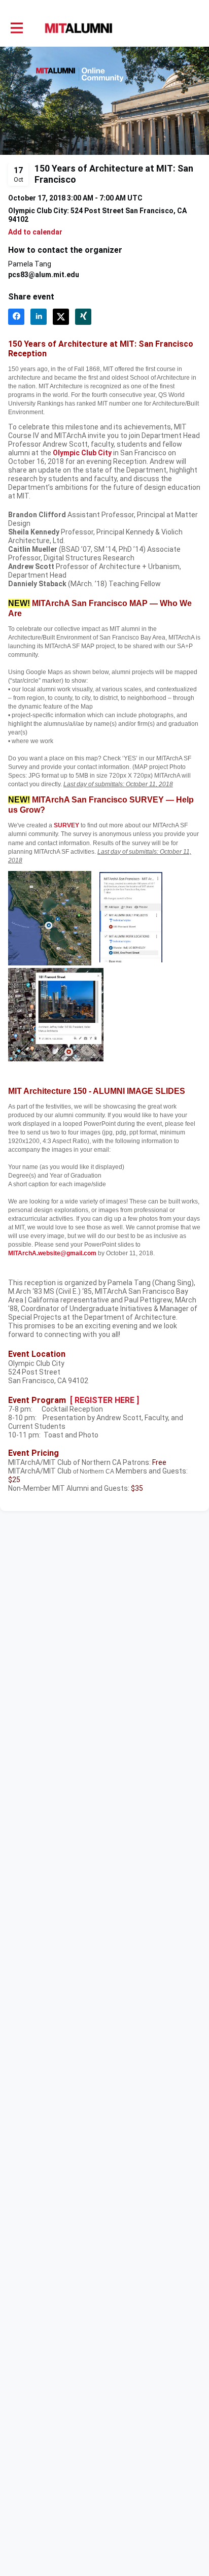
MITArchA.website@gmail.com (52, 1253)
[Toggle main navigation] (16, 28)
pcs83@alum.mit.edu (44, 275)
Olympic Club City (82, 453)
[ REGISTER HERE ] (104, 1400)
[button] (35, 232)
